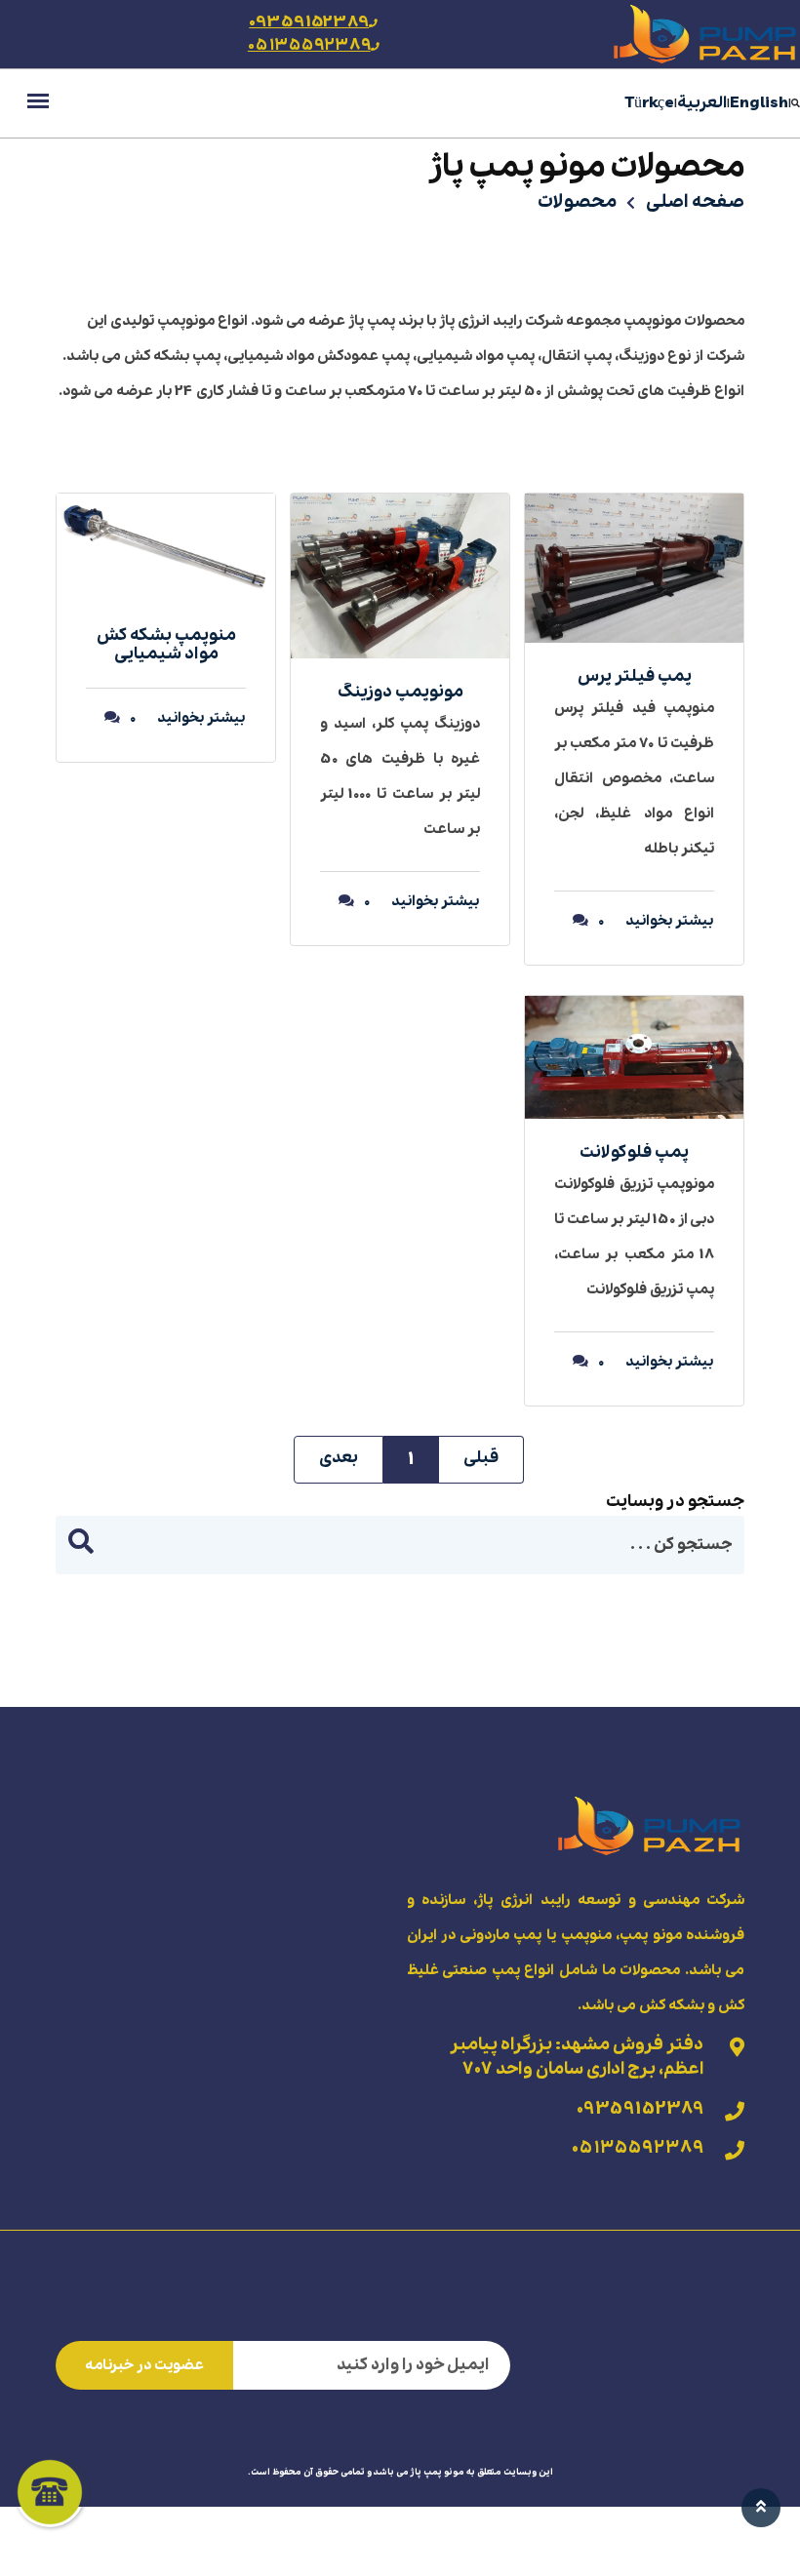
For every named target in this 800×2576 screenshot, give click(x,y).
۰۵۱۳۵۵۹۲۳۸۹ (309, 45)
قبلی (481, 1458)
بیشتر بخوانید (669, 921)
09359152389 (309, 22)
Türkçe (650, 103)
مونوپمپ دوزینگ (400, 692)
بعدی (339, 1458)
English (759, 103)
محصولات (577, 202)
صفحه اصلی (695, 202)
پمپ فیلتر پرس (635, 676)
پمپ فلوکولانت (634, 1152)
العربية (702, 103)
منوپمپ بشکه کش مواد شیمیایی (166, 645)
